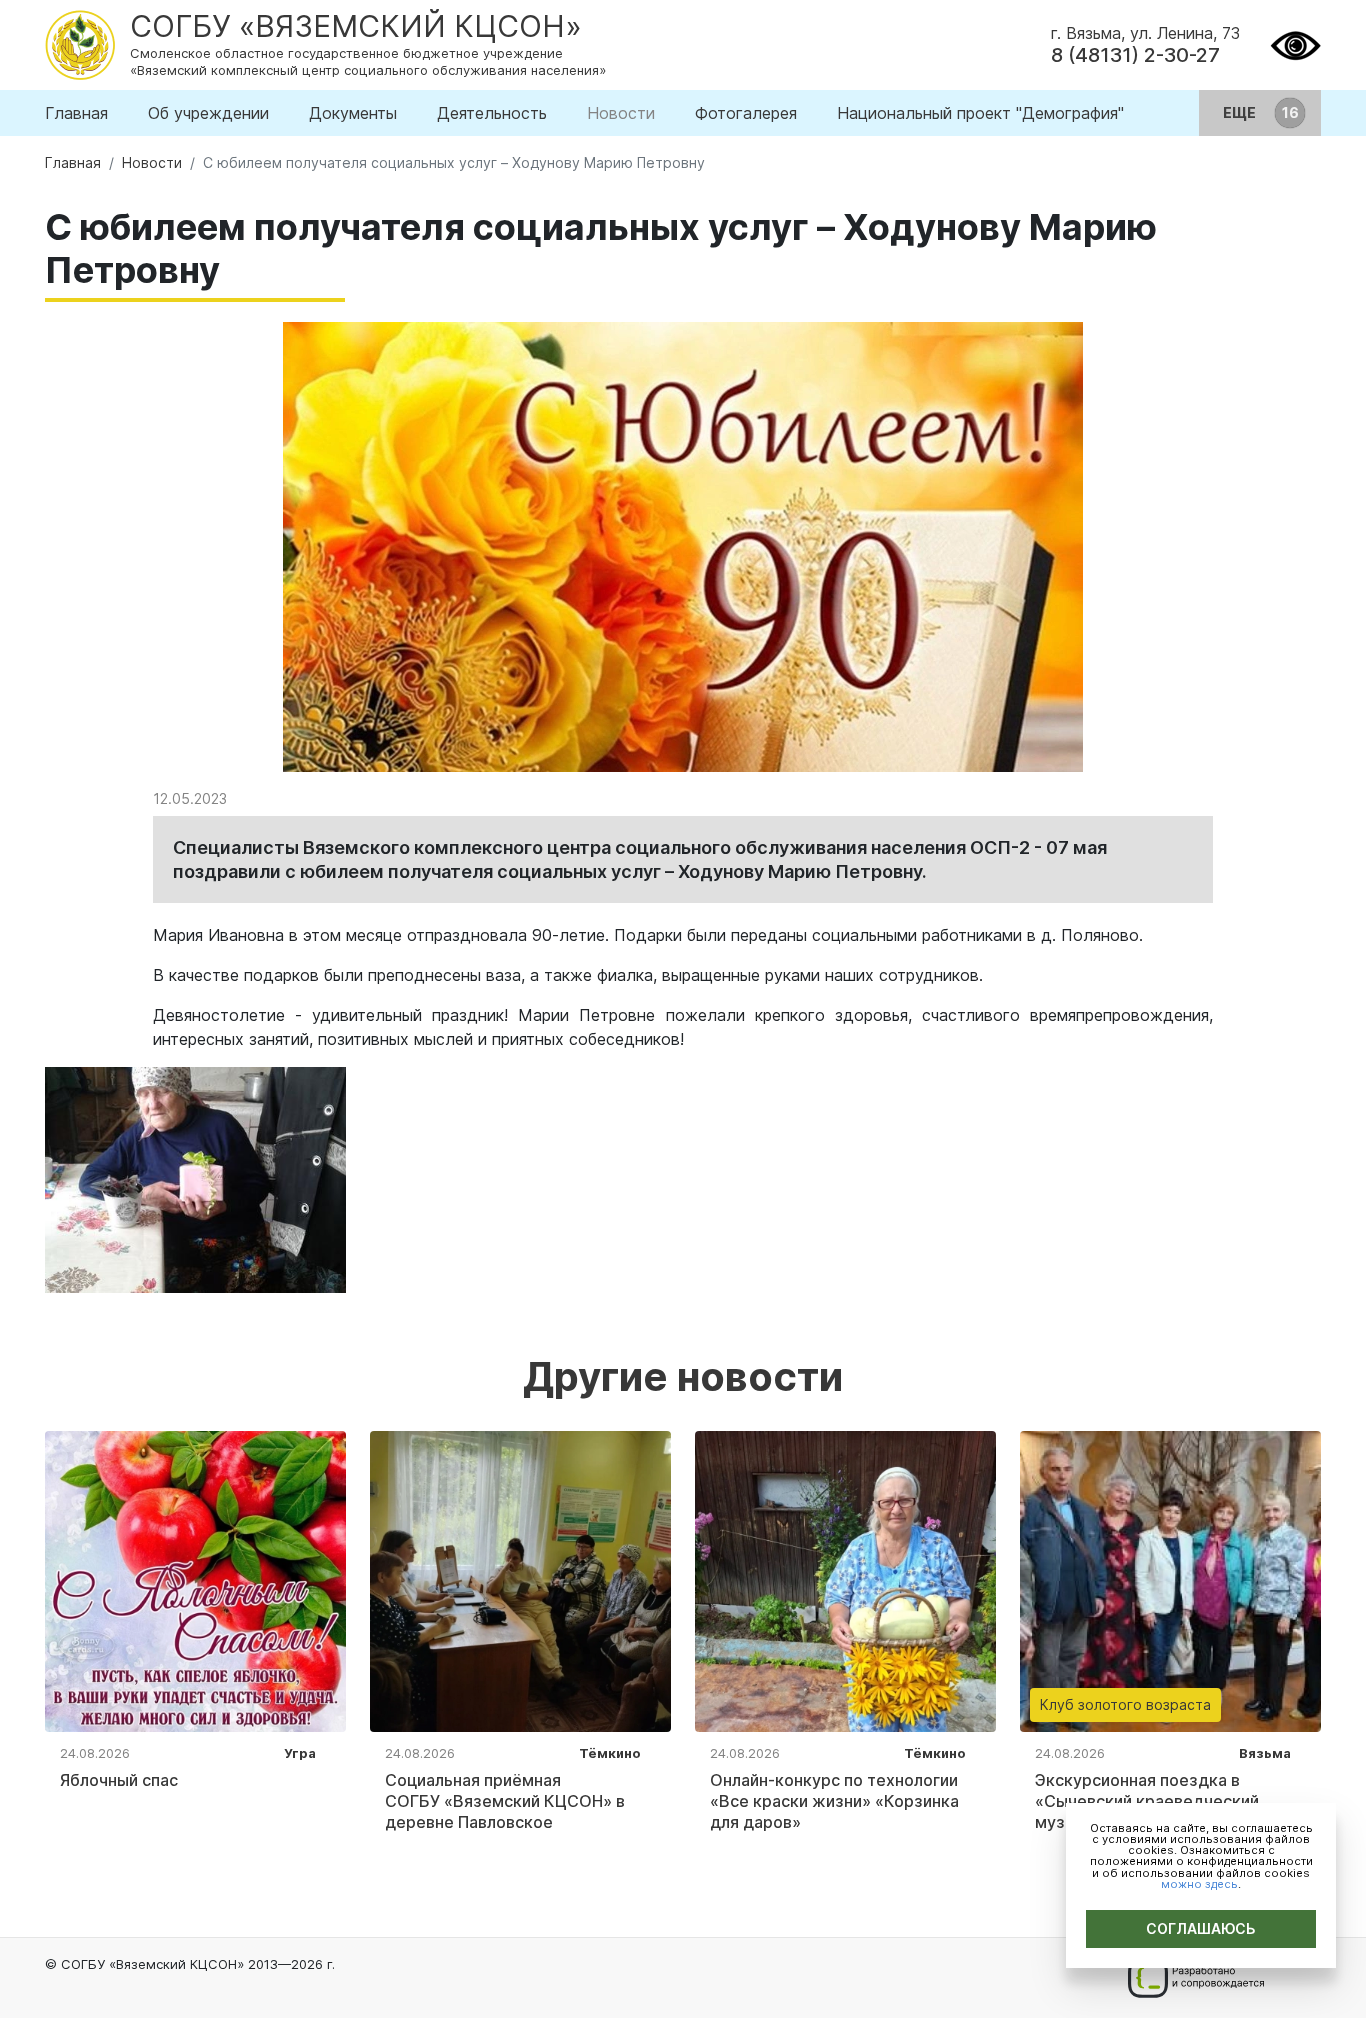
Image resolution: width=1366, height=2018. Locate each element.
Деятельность (492, 113)
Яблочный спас (119, 1780)
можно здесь (1199, 1884)
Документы (353, 113)
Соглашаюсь (1201, 1928)
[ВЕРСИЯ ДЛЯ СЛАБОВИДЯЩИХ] (1295, 43)
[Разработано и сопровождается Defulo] (1195, 1978)
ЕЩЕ (1241, 112)
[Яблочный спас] (195, 1580)
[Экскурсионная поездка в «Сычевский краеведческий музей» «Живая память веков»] (1170, 1580)
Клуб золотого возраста (1125, 1704)
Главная (76, 113)
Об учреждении (208, 113)
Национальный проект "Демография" (980, 113)
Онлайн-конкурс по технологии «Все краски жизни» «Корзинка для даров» (834, 1801)
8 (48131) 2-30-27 (1135, 55)
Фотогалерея (746, 113)
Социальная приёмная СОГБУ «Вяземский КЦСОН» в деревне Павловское (505, 1801)
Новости (621, 113)
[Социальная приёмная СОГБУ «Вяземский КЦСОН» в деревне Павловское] (520, 1580)
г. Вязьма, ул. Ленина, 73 (1145, 33)
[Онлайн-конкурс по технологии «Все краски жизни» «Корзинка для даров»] (845, 1580)
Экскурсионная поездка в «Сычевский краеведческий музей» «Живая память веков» (1156, 1801)
